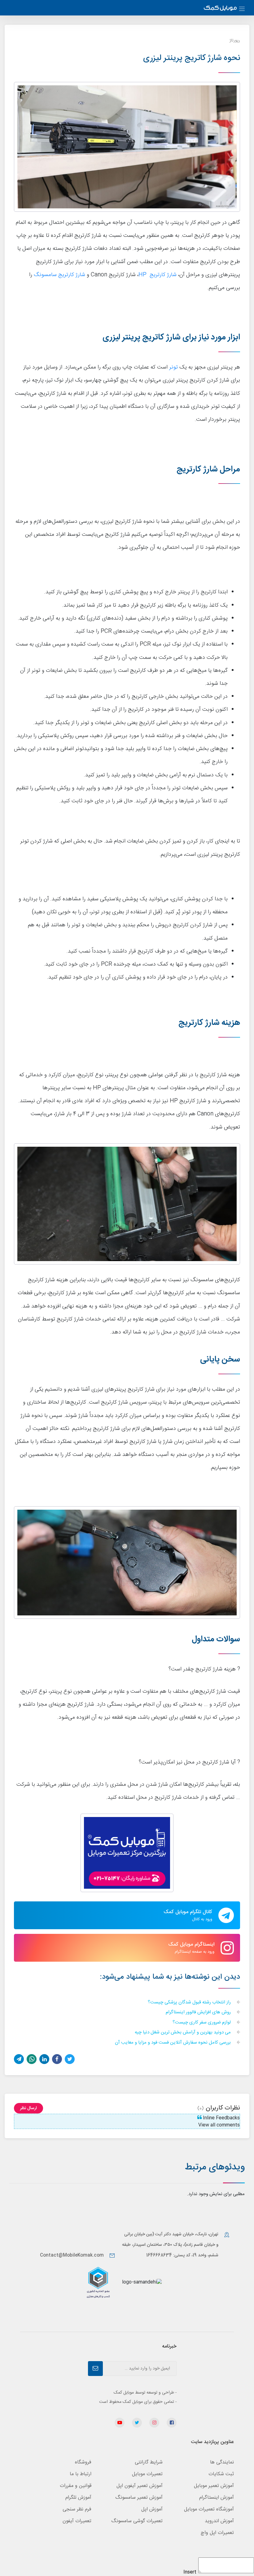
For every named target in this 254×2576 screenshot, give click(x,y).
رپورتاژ (235, 41)
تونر (173, 367)
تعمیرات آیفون (77, 2521)
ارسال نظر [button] (28, 2108)
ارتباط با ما (81, 2474)
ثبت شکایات (221, 2474)
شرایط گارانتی (149, 2462)
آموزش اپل (152, 2509)
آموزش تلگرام (78, 2498)
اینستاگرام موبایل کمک (191, 1948)
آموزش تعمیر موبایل (214, 2486)
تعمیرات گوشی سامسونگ (137, 2521)
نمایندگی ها (222, 2462)
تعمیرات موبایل (147, 2474)
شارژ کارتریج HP (158, 275)
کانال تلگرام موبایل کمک (188, 1915)
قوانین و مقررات (76, 2486)
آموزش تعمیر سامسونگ (139, 2498)
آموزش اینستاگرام (217, 2498)
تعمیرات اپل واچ (217, 2533)
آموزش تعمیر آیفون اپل (140, 2486)
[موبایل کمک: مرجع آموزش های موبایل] (220, 9)
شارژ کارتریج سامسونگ (59, 275)
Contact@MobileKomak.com (72, 2255)
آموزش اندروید (219, 2521)
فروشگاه (83, 2462)
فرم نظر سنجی (77, 2509)
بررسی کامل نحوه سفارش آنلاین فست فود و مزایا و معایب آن (173, 2043)
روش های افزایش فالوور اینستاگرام (199, 2013)
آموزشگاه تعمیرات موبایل (209, 2509)
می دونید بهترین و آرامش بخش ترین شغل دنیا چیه (183, 2033)
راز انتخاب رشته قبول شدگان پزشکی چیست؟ (190, 2003)
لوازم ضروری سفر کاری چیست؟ (202, 2023)
